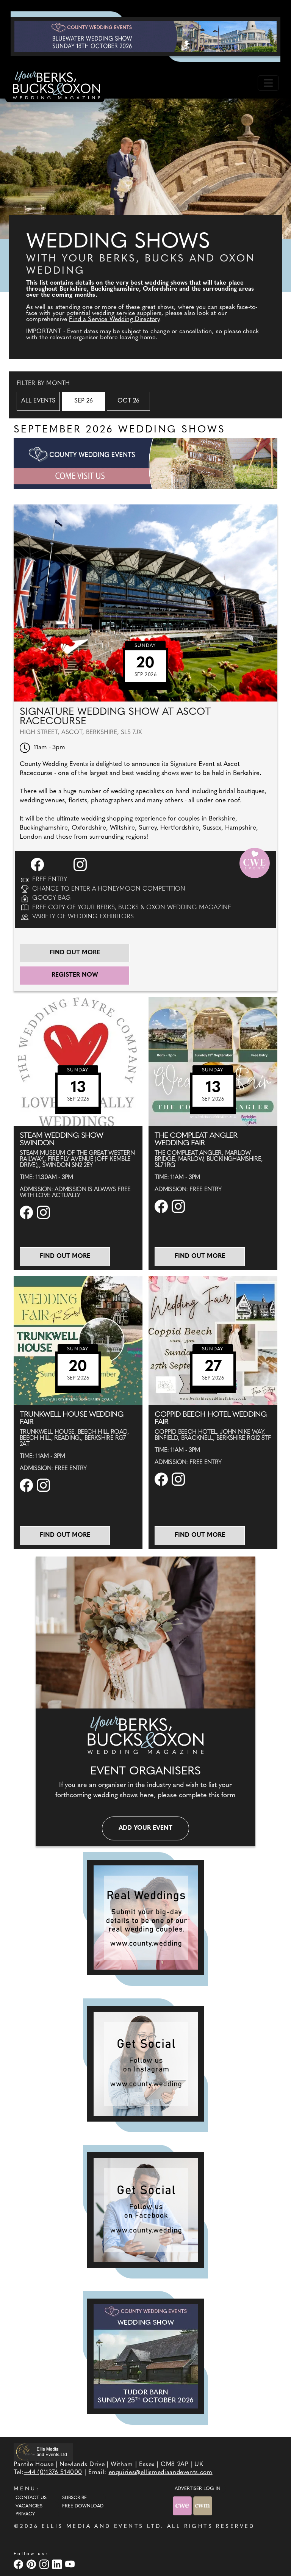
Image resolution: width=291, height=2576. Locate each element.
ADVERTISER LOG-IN (198, 2489)
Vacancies (29, 2506)
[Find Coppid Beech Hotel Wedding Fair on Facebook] (162, 1479)
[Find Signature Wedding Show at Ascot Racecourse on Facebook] (38, 864)
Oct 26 (128, 401)
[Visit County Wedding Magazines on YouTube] (71, 2564)
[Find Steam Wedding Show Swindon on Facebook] (27, 1212)
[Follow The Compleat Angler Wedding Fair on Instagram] (179, 1206)
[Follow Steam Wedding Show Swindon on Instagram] (44, 1212)
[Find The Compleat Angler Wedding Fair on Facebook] (162, 1206)
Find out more (75, 953)
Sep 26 (84, 401)
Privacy (25, 2514)
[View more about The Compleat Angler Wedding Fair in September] (213, 1061)
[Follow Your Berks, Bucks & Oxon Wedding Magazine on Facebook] (145, 2210)
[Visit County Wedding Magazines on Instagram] (45, 2564)
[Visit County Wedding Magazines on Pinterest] (32, 2564)
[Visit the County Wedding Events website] (183, 2506)
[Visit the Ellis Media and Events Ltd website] (43, 2452)
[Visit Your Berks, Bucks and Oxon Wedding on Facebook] (19, 2564)
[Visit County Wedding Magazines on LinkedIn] (58, 2564)
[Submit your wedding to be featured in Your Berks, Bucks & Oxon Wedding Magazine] (145, 1918)
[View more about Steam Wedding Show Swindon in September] (78, 1061)
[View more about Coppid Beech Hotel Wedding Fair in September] (213, 1340)
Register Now (75, 975)
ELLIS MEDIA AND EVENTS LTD (101, 2527)
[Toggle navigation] (268, 83)
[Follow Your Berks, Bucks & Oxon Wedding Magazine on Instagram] (145, 2064)
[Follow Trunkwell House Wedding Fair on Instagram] (44, 1485)
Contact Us (31, 2498)
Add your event (145, 1828)
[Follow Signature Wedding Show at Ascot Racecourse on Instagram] (81, 864)
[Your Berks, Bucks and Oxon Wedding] (55, 86)
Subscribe (74, 2498)
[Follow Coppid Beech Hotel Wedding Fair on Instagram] (179, 1479)
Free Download (83, 2506)
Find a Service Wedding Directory (114, 319)
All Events (38, 401)
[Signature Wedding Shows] (145, 36)
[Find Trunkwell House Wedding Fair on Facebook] (27, 1485)
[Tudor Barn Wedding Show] (145, 2356)
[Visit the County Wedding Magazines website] (203, 2506)
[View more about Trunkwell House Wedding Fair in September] (78, 1340)
